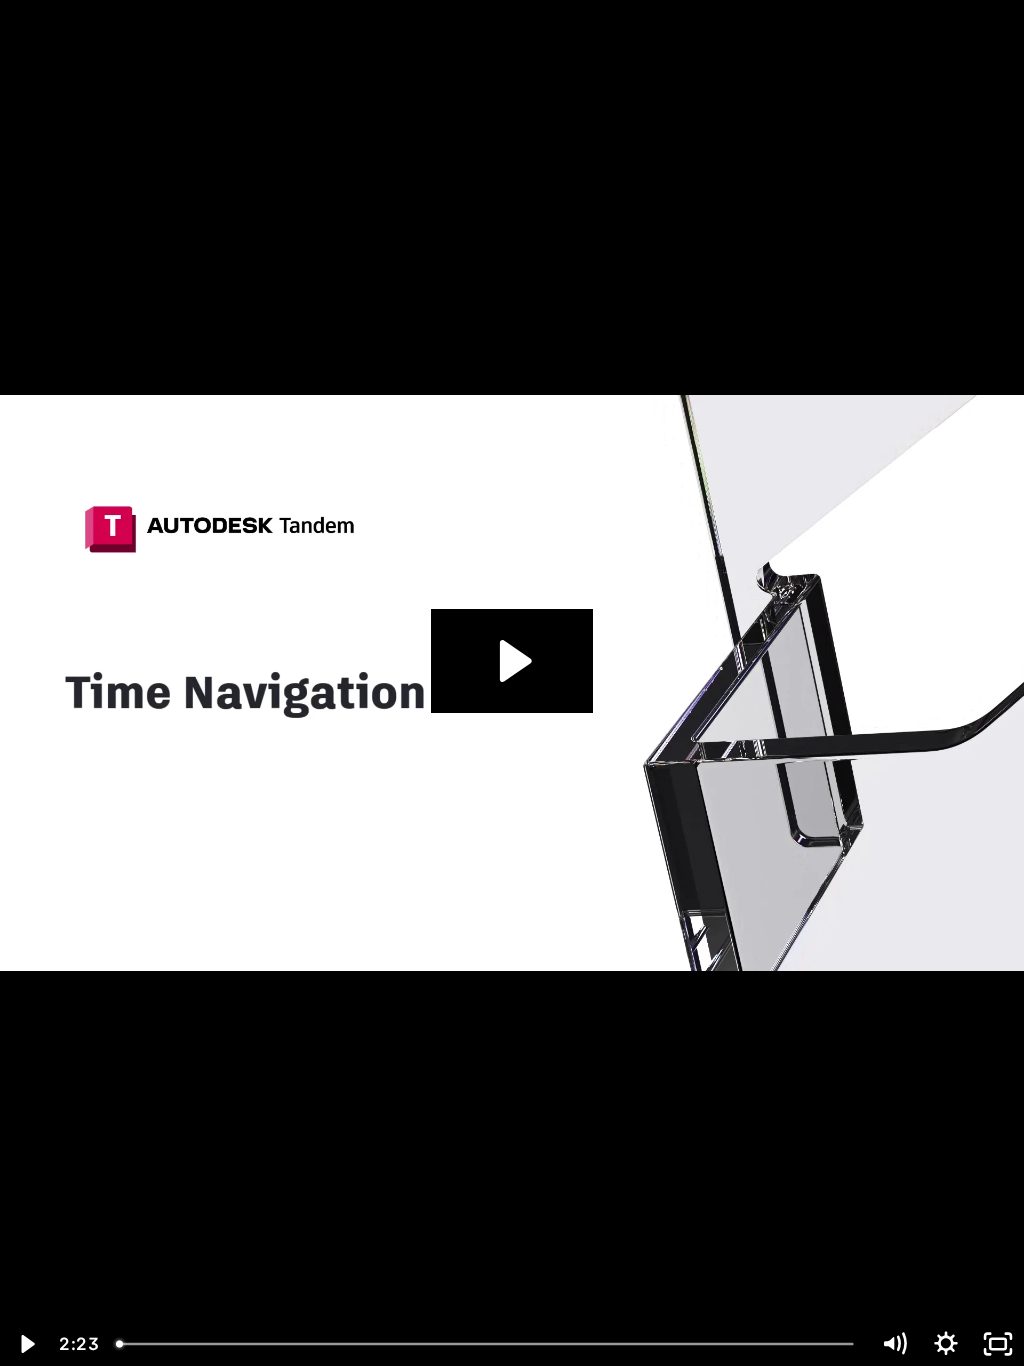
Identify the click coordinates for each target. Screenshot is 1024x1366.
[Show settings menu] (946, 1344)
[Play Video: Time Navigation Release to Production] (512, 661)
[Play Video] (26, 1344)
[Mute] (894, 1344)
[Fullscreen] (998, 1344)
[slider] (487, 1344)
